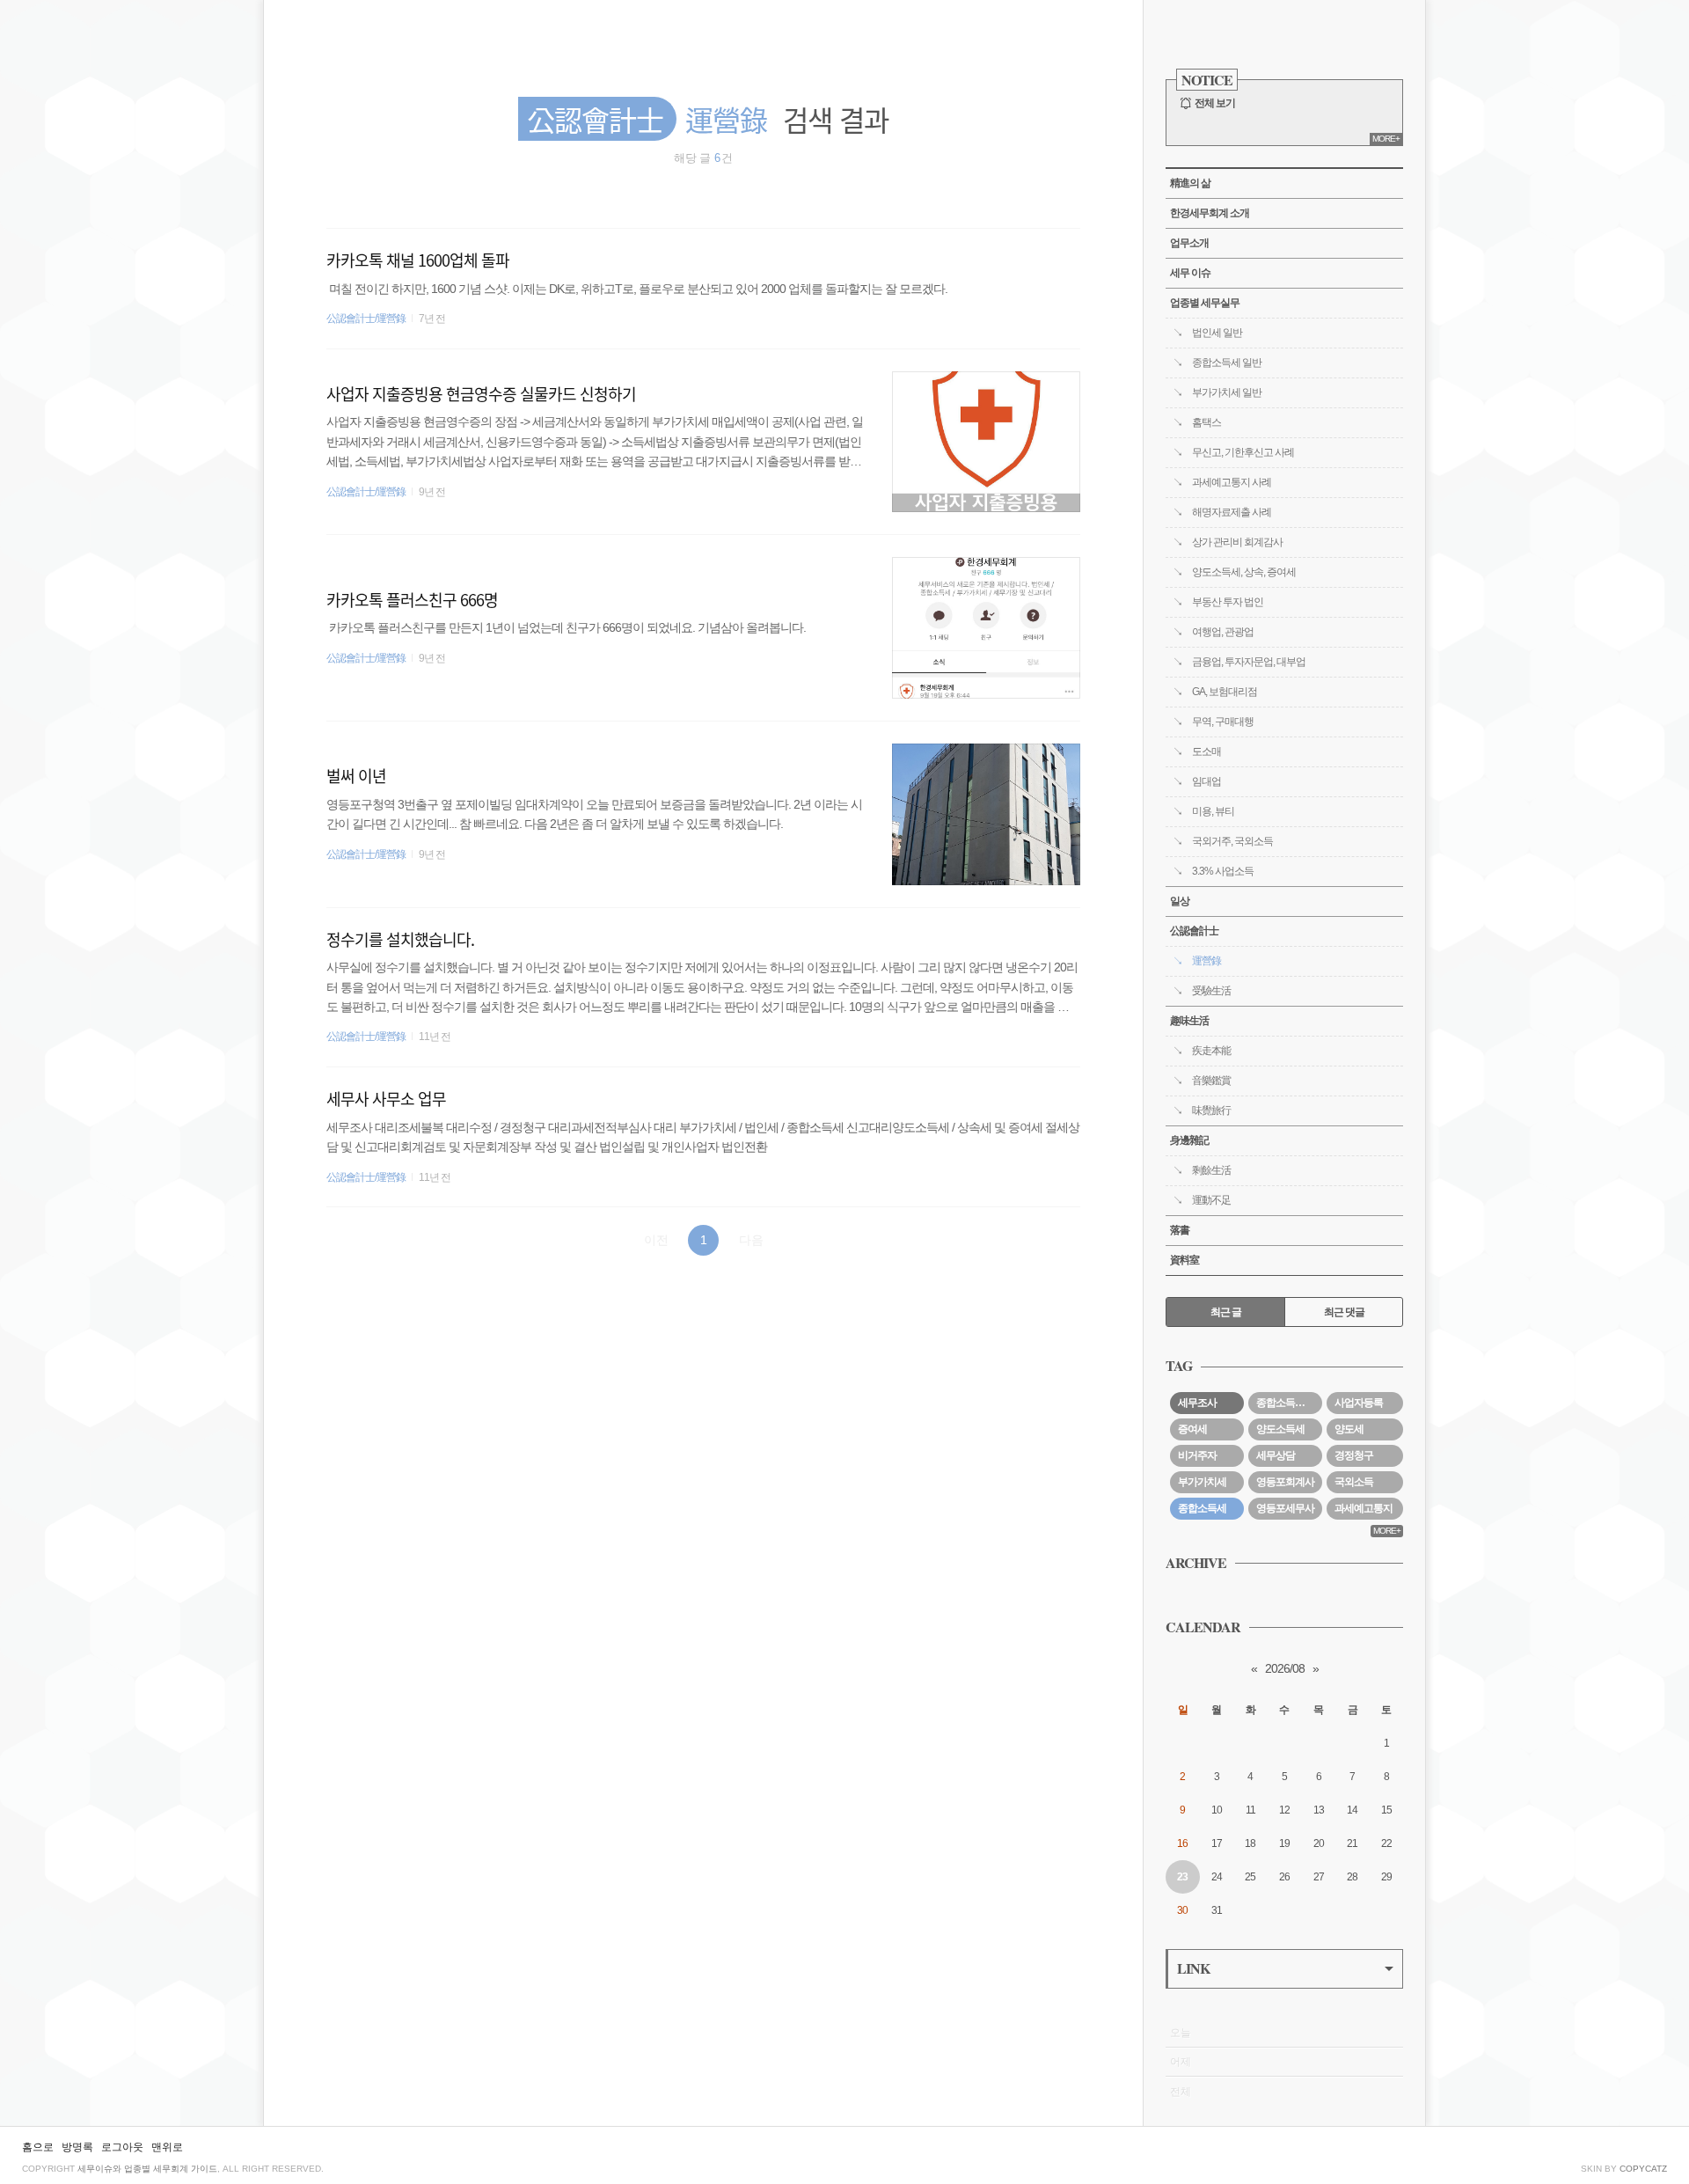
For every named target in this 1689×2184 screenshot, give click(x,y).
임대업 (1206, 781)
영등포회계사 (1285, 1482)
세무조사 (1197, 1403)
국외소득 (1354, 1482)
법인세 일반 (1217, 333)
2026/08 (1285, 1668)
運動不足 (1211, 1200)
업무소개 (1189, 243)
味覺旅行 (1211, 1110)
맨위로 (167, 2147)
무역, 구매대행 (1223, 722)
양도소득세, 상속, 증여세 (1244, 572)
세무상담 (1276, 1455)
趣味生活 (1189, 1021)
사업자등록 (1359, 1403)
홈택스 (1206, 422)
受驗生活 (1211, 991)
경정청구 (1354, 1455)
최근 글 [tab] (1226, 1312)
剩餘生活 (1211, 1170)
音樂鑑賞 (1211, 1081)
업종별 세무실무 (1205, 303)
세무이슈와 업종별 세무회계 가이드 (147, 2169)
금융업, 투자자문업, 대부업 (1249, 662)
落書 (1180, 1230)
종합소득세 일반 (1227, 363)
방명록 (77, 2147)
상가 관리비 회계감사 (1237, 542)
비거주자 (1197, 1455)
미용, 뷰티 (1213, 811)
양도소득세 (1280, 1429)
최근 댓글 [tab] (1344, 1312)
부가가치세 (1202, 1482)
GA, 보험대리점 (1225, 692)
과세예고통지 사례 (1232, 482)
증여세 (1192, 1429)
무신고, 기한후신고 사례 (1243, 452)
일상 (1180, 901)
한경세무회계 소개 (1210, 213)
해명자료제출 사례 (1232, 512)
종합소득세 (1202, 1508)
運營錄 (1206, 961)
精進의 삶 (1190, 183)
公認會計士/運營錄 (366, 319)
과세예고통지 (1364, 1508)
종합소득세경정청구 (1289, 1403)
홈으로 (38, 2147)
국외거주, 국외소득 (1232, 841)
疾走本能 (1211, 1051)
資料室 (1184, 1260)
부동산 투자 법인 (1228, 602)
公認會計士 (1194, 931)
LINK (1193, 1968)
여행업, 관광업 (1223, 632)
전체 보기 (1215, 103)
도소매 (1206, 751)
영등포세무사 (1285, 1508)
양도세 (1349, 1429)
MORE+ (1386, 139)
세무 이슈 (1190, 273)
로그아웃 (122, 2147)
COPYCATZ (1643, 2169)
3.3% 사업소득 (1223, 871)
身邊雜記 (1189, 1140)
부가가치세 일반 (1227, 392)
